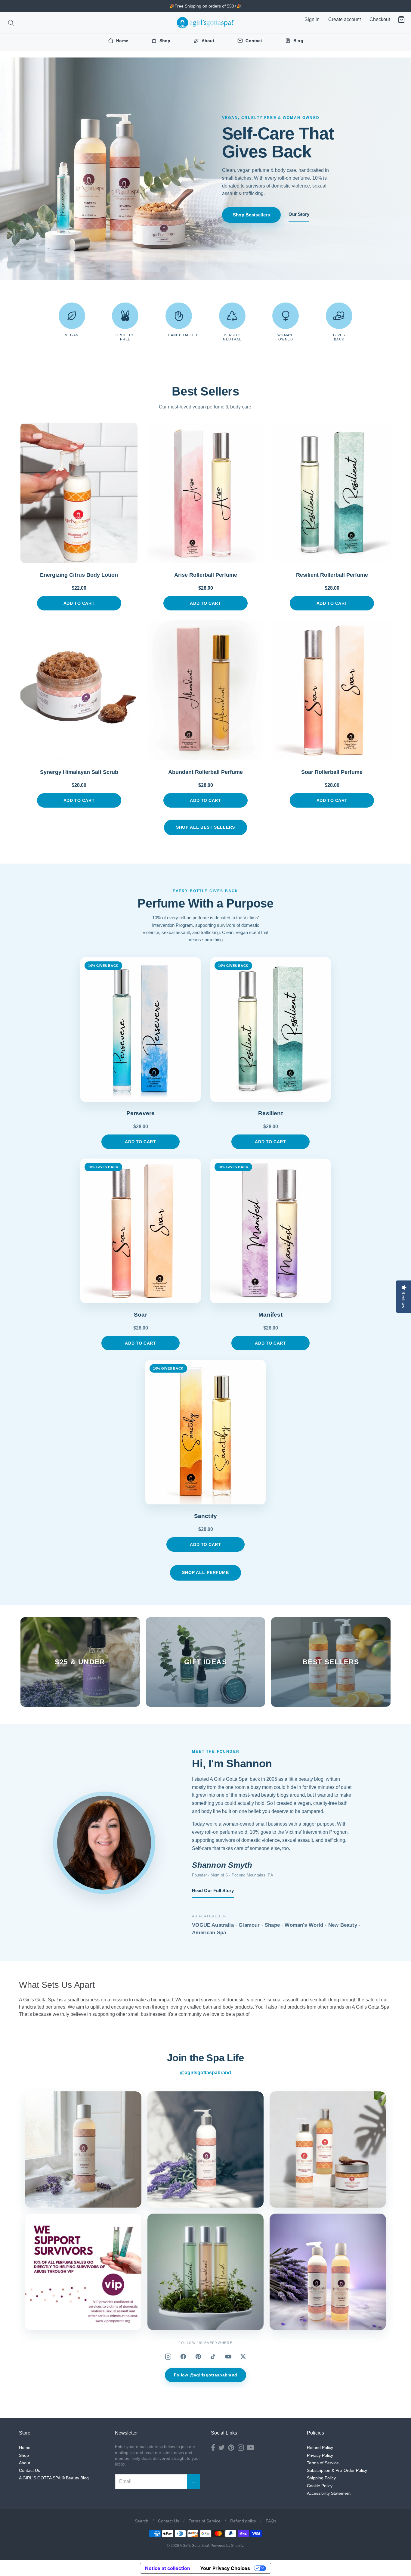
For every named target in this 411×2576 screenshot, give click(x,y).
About (25, 2463)
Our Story (299, 214)
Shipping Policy (321, 2478)
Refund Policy (320, 2447)
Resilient (270, 1113)
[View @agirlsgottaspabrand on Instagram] (83, 2150)
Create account (345, 19)
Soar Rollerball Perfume (332, 772)
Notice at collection (168, 2568)
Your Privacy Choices (225, 2568)
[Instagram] (168, 2357)
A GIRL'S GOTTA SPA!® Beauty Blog (54, 2478)
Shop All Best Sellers (206, 827)
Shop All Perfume (205, 1572)
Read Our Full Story (213, 1890)
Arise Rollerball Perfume (206, 575)
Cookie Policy (320, 2486)
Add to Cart (79, 603)
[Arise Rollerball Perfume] (205, 493)
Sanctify (206, 1516)
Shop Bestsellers (252, 215)
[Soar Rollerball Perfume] (332, 690)
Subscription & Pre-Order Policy (337, 2470)
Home (25, 2447)
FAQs (271, 2521)
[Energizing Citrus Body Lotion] (79, 493)
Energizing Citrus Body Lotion (79, 575)
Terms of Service (323, 2463)
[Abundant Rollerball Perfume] (205, 690)
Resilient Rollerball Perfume (332, 575)
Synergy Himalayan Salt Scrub (79, 772)
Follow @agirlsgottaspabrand (206, 2375)
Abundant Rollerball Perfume (205, 772)
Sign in (312, 19)
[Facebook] (183, 2357)
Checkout (380, 19)
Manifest (270, 1315)
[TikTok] (213, 2357)
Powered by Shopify (227, 2546)
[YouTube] (228, 2357)
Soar (141, 1315)
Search (142, 2521)
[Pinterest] (198, 2357)
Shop (24, 2455)
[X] (243, 2357)
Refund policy (243, 2521)
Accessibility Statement (329, 2493)
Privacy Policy (320, 2455)
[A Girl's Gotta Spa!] (205, 23)
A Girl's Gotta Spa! (194, 2546)
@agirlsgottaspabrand (205, 2073)
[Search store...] (11, 23)
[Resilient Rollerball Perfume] (332, 493)
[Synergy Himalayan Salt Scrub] (79, 690)
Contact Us (29, 2470)
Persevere (141, 1113)
